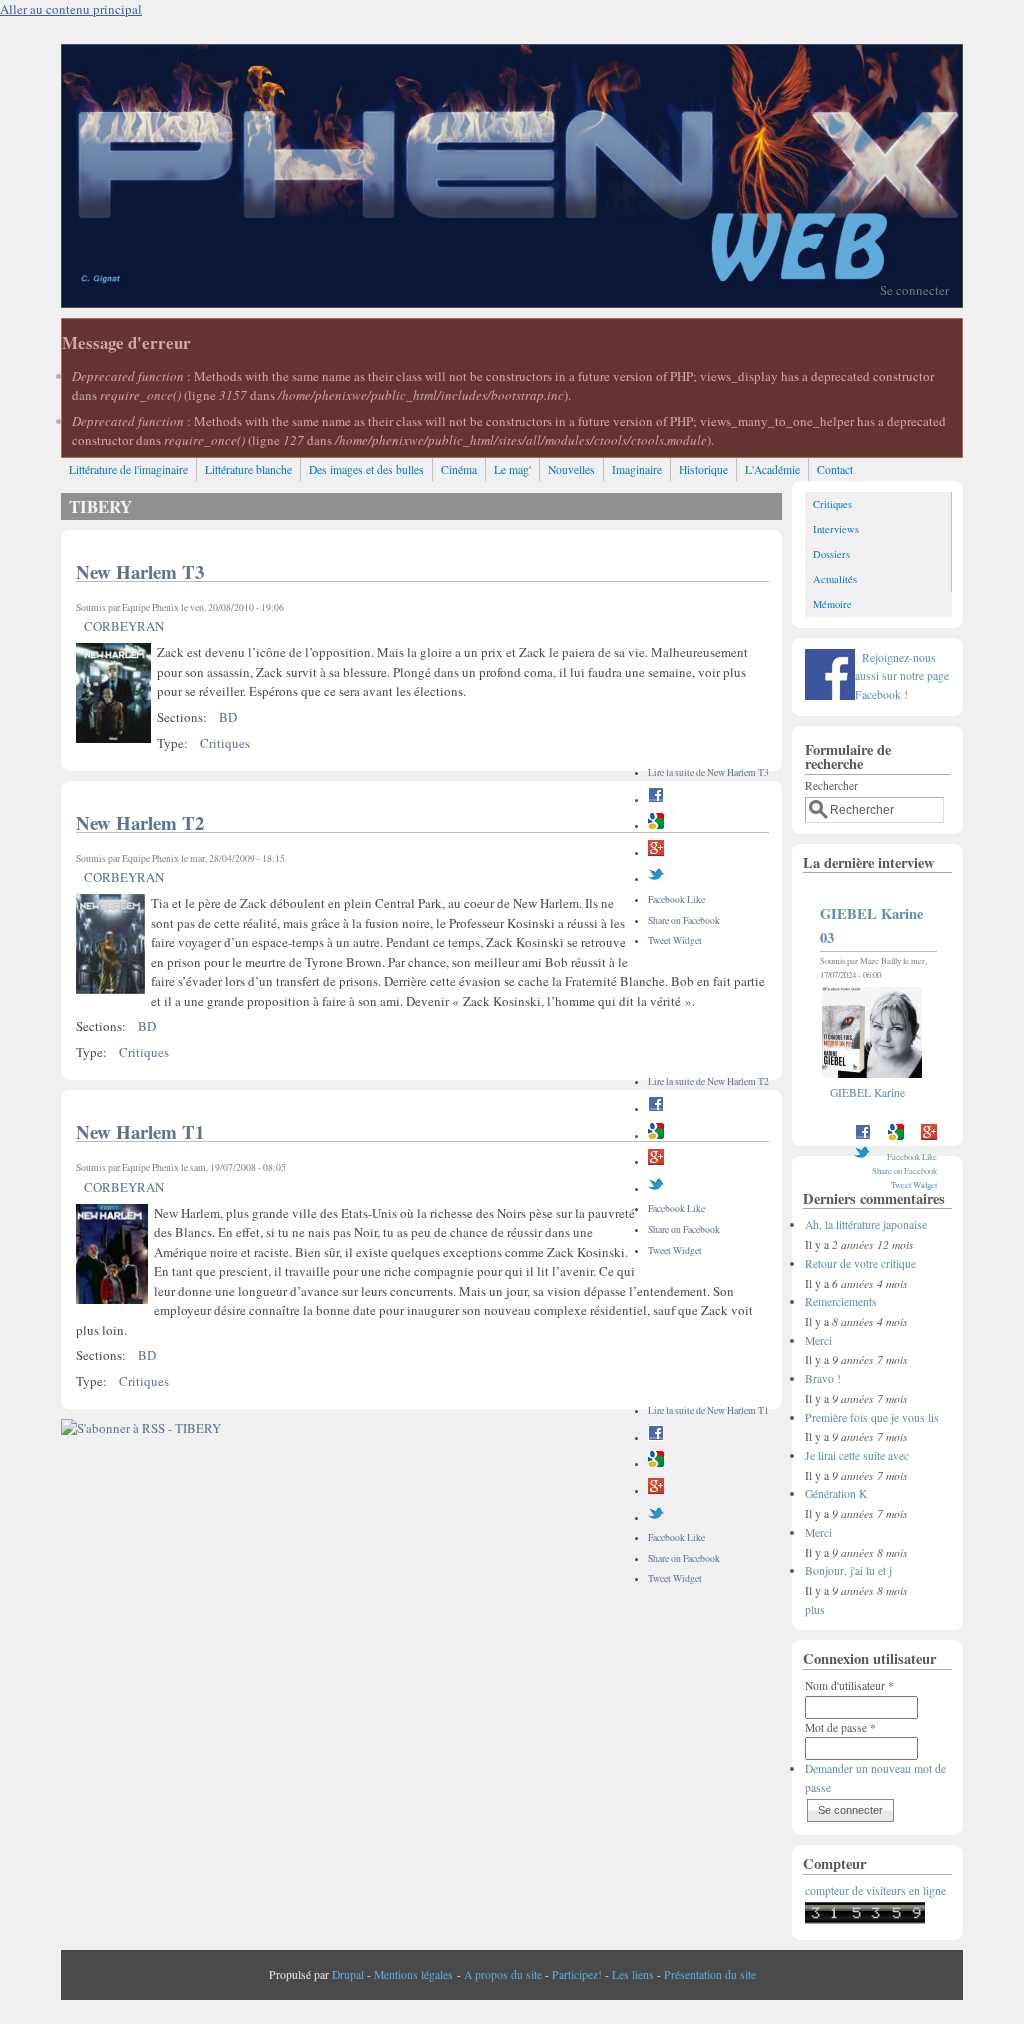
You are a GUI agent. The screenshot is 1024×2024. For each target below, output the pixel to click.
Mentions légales (413, 1974)
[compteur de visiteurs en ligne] (865, 1919)
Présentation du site (710, 1974)
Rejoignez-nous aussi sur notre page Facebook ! (902, 676)
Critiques (225, 743)
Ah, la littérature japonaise (866, 1224)
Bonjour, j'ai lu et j (848, 1570)
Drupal (348, 1974)
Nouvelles (571, 469)
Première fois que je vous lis (872, 1417)
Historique (703, 469)
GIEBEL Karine (867, 1092)
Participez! (577, 1974)
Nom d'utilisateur (849, 1685)
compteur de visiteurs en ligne (875, 1890)
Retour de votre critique (860, 1263)
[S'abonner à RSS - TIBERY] (141, 1428)
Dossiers (831, 554)
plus (815, 1609)
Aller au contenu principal (71, 9)
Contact (835, 469)
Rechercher (831, 785)
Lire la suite (708, 772)
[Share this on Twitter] (656, 878)
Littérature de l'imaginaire (128, 469)
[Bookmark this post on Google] (656, 825)
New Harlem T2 (140, 822)
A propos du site (503, 1974)
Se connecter (914, 290)
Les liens (633, 1974)
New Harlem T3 (140, 571)
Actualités (835, 579)
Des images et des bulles (366, 469)
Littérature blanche (248, 469)
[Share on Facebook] (656, 799)
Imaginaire (637, 469)
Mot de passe (840, 1727)
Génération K (836, 1493)
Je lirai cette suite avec (857, 1455)
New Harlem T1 (140, 1131)
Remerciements (841, 1301)
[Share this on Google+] (656, 852)
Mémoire (832, 604)
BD (228, 717)
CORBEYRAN (124, 626)
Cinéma (459, 469)
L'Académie (772, 469)
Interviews (836, 529)
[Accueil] (512, 302)
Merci (818, 1340)
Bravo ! (823, 1378)
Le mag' (512, 469)
